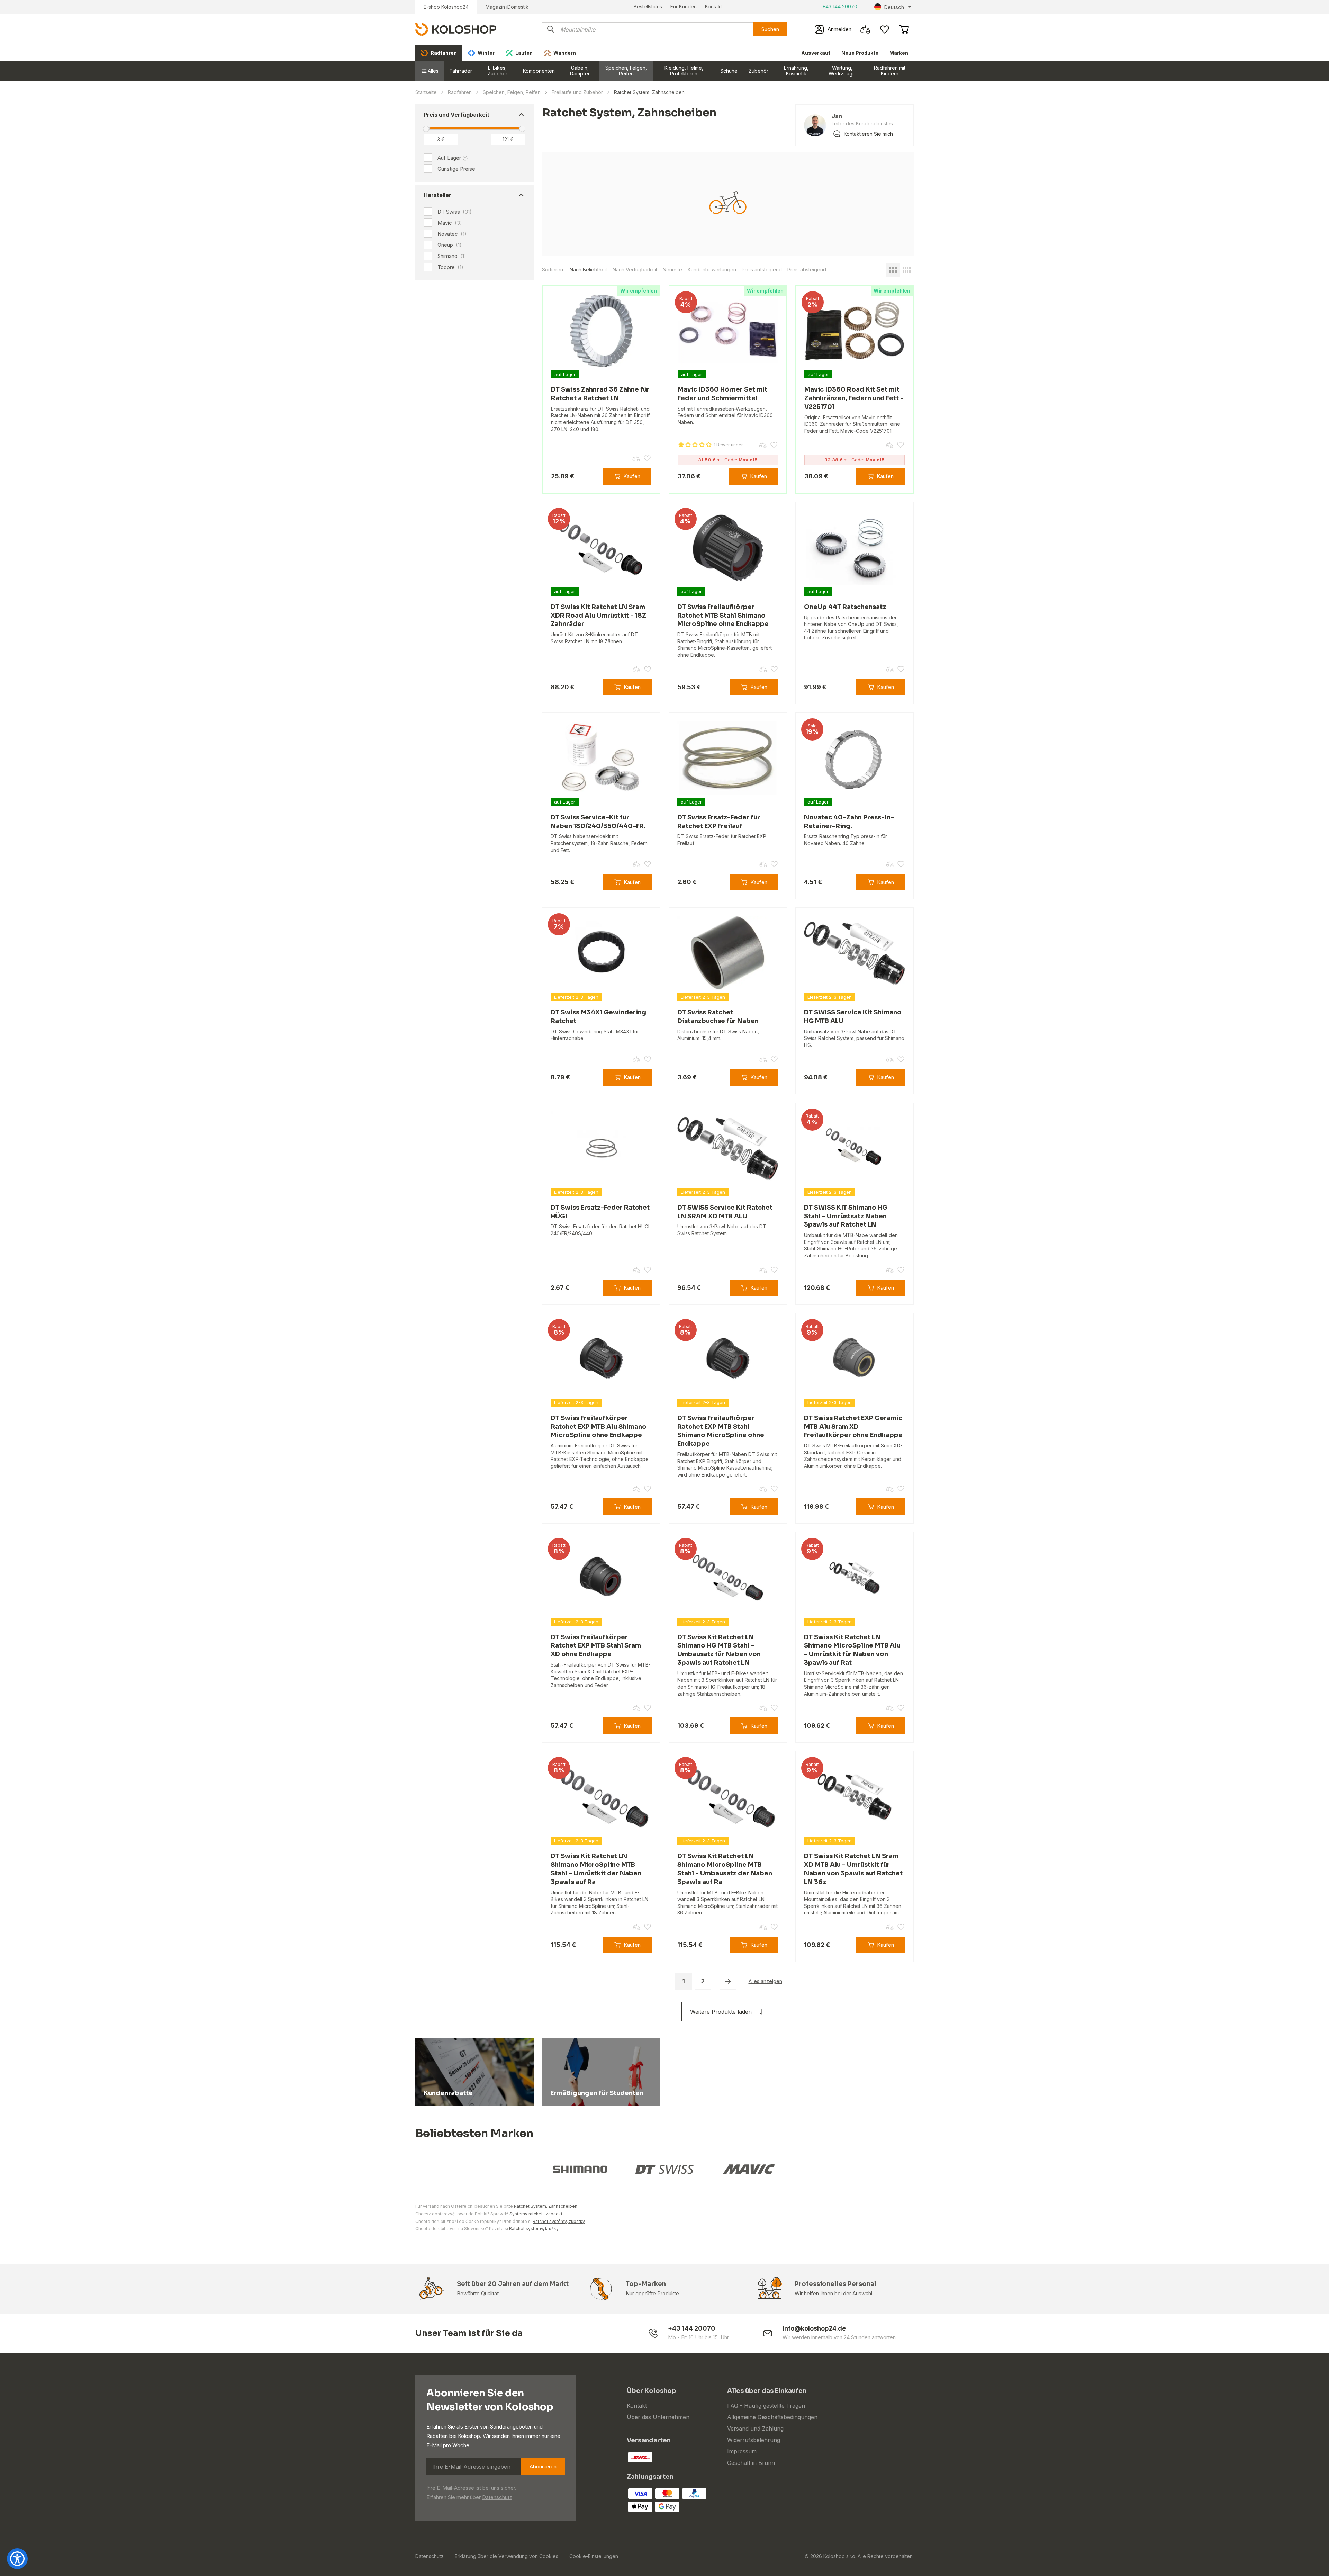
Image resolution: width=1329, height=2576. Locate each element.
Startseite (426, 92)
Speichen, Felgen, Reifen (626, 71)
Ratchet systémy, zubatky (559, 2221)
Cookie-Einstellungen (594, 2556)
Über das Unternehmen (658, 2417)
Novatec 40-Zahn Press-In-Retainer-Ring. (849, 822)
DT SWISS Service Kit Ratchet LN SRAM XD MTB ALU (725, 1212)
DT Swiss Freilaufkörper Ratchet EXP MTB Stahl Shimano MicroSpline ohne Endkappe (721, 1431)
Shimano (452, 256)
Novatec (452, 234)
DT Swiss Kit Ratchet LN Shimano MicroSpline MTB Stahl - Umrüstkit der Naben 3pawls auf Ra (596, 1869)
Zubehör (758, 71)
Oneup (450, 245)
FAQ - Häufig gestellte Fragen (766, 2406)
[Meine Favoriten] (885, 29)
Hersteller (437, 195)
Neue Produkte (860, 53)
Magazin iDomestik (507, 7)
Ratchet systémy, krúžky (534, 2229)
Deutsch (894, 7)
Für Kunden (684, 6)
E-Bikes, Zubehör (498, 71)
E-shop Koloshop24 (446, 7)
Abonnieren (543, 2466)
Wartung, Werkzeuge (842, 71)
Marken (899, 53)
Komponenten (539, 71)
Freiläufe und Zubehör (577, 92)
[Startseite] (456, 29)
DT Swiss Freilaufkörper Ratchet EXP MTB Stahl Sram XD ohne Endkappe (596, 1646)
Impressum (742, 2451)
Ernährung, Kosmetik (796, 71)
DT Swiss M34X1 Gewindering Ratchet (598, 1017)
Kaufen (632, 476)
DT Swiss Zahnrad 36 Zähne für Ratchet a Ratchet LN (600, 394)
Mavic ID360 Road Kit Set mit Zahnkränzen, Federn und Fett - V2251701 (854, 398)
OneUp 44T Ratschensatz (845, 607)
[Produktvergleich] (865, 29)
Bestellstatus (648, 6)
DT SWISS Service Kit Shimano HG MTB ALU (853, 1017)
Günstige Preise (456, 169)
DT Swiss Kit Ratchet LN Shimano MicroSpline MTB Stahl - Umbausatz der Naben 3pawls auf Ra (725, 1869)
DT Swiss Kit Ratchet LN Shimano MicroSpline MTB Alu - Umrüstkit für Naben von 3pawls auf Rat (852, 1650)
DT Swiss (455, 212)
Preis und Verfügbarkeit (456, 115)
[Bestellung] (904, 29)
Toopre (450, 267)
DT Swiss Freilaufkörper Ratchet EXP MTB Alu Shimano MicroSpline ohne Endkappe (599, 1427)
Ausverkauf (816, 53)
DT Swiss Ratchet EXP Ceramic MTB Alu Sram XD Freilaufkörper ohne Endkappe (853, 1427)
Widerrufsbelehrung (754, 2440)
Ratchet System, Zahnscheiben (546, 2206)
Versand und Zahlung (755, 2429)
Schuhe (729, 71)
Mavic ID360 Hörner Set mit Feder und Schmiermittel (722, 394)
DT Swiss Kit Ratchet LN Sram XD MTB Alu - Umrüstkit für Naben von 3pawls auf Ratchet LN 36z (853, 1869)
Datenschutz (497, 2497)
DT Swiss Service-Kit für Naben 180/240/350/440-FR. (598, 822)
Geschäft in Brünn (751, 2463)
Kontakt (713, 6)
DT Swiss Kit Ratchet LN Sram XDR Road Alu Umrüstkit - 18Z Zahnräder (598, 616)
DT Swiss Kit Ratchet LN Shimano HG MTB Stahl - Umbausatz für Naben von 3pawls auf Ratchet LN (719, 1650)
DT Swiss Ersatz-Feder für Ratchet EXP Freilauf (719, 822)
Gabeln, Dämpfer (580, 71)
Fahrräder (461, 71)
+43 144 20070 (840, 6)
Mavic (450, 223)
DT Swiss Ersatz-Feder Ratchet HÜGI (600, 1212)
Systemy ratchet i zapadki (536, 2214)
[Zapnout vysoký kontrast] (17, 2559)
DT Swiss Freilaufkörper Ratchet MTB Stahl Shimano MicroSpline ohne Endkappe (723, 616)
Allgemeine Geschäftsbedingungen (772, 2417)
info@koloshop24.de (814, 2328)
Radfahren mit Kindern (890, 71)
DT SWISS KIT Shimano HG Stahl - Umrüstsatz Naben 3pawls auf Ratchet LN (846, 1216)
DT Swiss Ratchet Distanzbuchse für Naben (718, 1017)
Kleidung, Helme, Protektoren (684, 71)
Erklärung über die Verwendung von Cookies (507, 2556)
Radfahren (460, 92)
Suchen (770, 29)
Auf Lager (449, 158)
